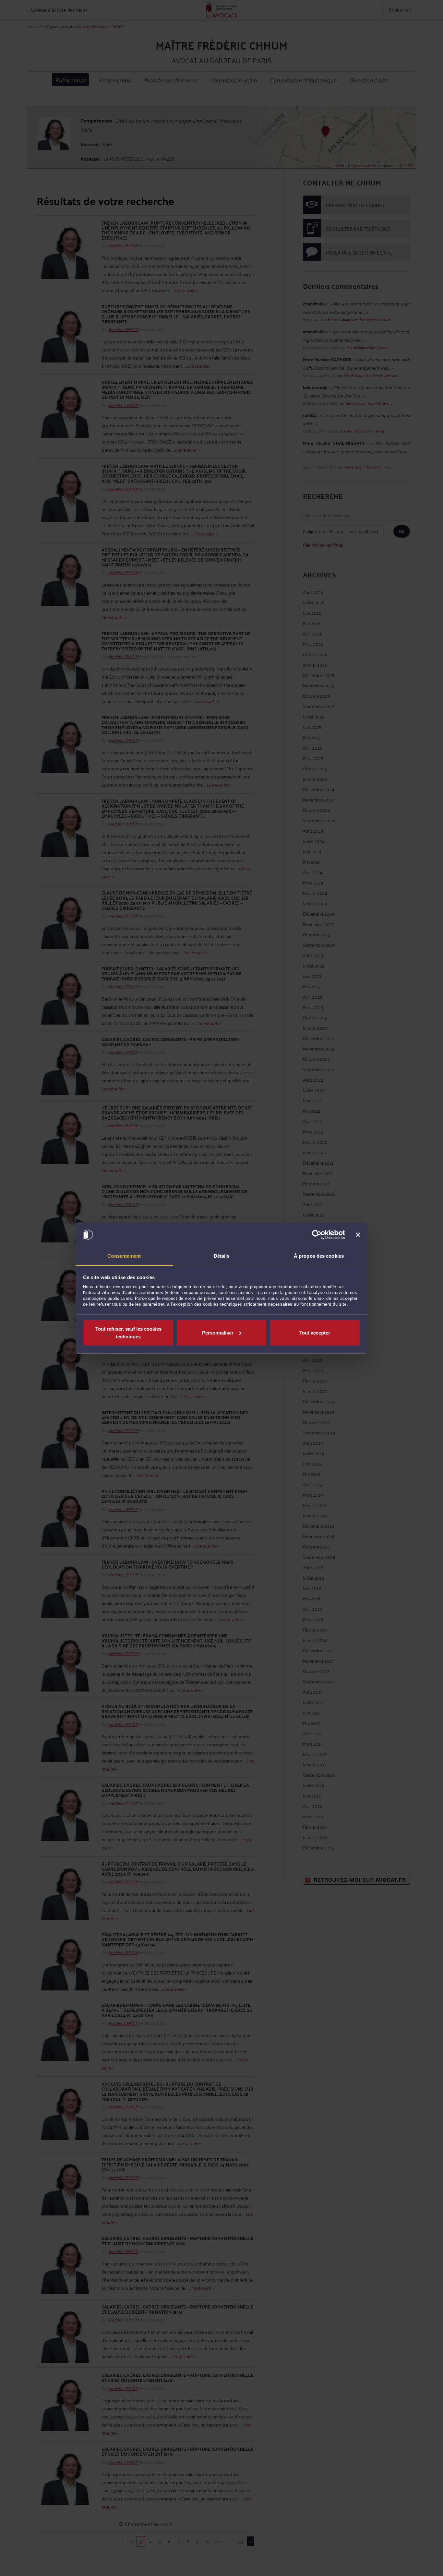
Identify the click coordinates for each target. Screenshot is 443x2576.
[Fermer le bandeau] (358, 1235)
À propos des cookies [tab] (319, 1256)
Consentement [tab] (124, 1256)
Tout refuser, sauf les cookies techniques (128, 1333)
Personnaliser (218, 1333)
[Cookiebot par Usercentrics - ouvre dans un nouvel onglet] (317, 1235)
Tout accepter (315, 1333)
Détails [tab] (222, 1256)
